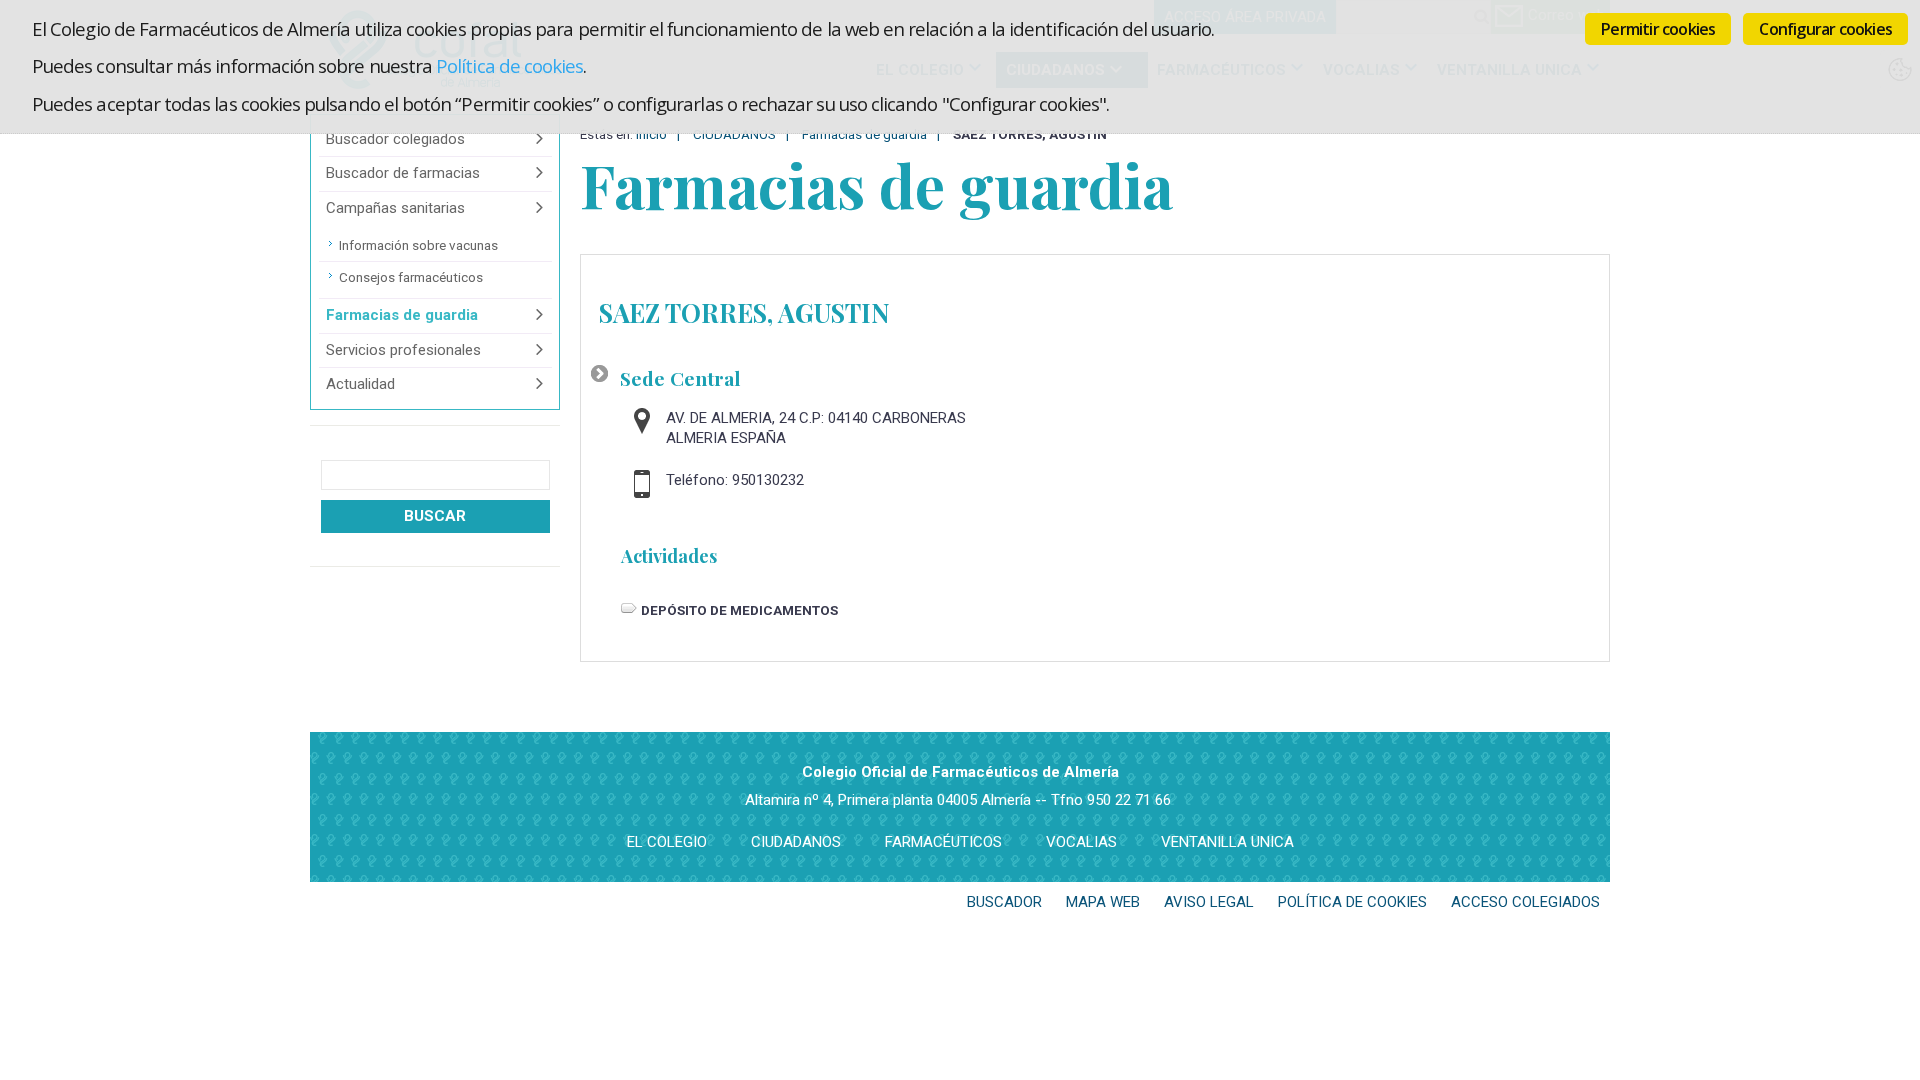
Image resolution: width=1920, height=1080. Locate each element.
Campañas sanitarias (395, 208)
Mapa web (1103, 902)
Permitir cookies (1658, 29)
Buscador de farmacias (403, 173)
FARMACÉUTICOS (943, 842)
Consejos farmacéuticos (411, 277)
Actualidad (360, 384)
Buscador (1004, 902)
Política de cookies (509, 65)
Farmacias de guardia (402, 315)
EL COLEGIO (667, 842)
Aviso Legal (1209, 902)
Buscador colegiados (395, 139)
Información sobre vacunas (418, 245)
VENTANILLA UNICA (1227, 842)
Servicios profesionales (403, 350)
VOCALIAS (1081, 842)
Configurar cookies (1825, 29)
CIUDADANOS (796, 842)
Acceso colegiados (1525, 902)
